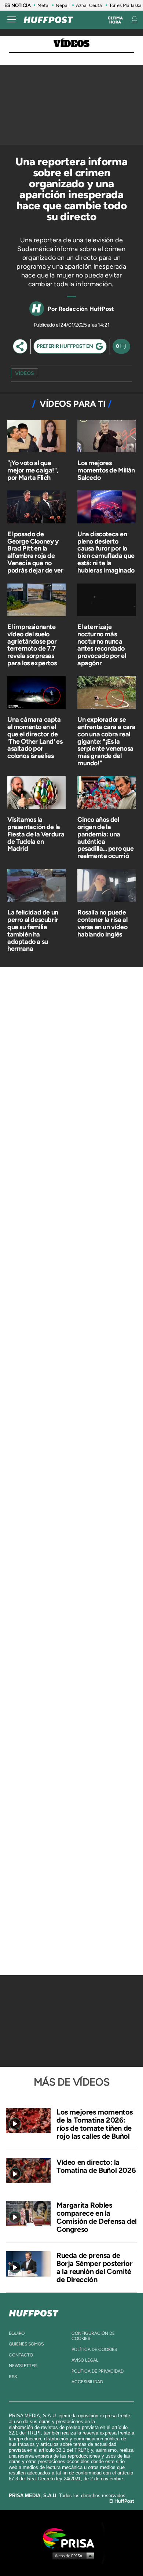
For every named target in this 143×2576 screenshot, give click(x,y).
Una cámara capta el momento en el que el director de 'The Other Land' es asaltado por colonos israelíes (35, 738)
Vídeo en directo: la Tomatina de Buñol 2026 (96, 2166)
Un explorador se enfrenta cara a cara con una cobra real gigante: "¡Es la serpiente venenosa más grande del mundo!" (107, 741)
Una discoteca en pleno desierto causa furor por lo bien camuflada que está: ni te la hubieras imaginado (106, 552)
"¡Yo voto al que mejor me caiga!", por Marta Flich (33, 470)
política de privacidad (98, 2371)
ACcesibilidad (87, 2382)
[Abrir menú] (12, 20)
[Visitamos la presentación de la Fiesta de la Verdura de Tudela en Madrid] (36, 793)
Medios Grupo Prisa (72, 2555)
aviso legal (85, 2360)
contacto (21, 2355)
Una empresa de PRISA (71, 2538)
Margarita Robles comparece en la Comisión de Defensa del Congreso (97, 2217)
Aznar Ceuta (89, 5)
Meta (43, 5)
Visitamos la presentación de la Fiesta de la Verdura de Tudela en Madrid (36, 834)
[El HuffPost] (48, 20)
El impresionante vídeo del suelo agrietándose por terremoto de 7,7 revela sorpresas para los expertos (32, 645)
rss (13, 2377)
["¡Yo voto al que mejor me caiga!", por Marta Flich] (36, 437)
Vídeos (71, 44)
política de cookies (94, 2349)
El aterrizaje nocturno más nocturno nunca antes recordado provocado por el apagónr (102, 645)
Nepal (62, 5)
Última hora (115, 20)
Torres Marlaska (125, 5)
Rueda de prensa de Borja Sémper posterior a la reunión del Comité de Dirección (94, 2267)
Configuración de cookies (93, 2336)
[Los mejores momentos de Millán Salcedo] (107, 437)
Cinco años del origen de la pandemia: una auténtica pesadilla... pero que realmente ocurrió (106, 838)
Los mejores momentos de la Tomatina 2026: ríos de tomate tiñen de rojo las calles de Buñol (95, 2124)
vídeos (25, 373)
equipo (17, 2333)
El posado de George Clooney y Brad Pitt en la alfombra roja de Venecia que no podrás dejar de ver (35, 552)
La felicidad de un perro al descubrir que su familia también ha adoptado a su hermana (33, 930)
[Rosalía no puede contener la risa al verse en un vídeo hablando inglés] (107, 886)
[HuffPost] (34, 2312)
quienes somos (26, 2344)
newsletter (23, 2366)
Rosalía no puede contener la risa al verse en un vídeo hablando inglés (102, 923)
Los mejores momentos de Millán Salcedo (106, 470)
